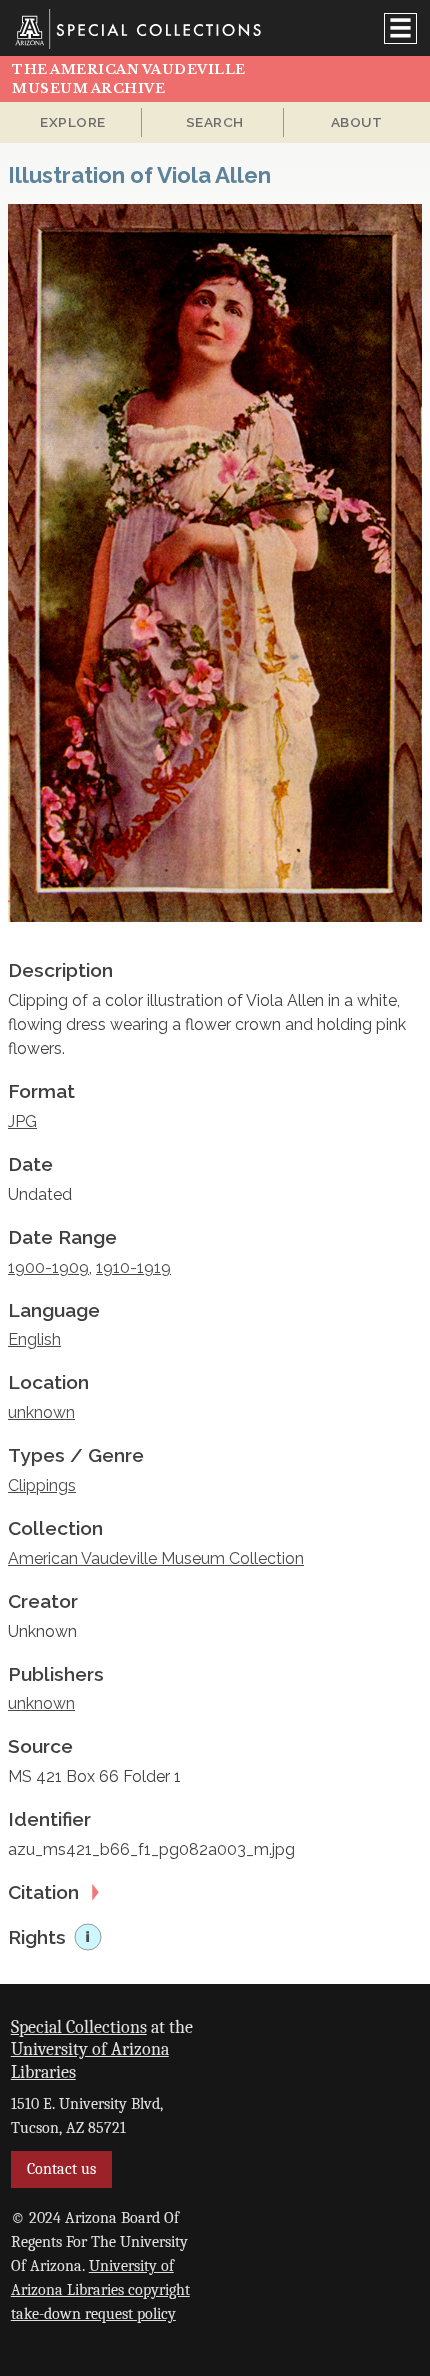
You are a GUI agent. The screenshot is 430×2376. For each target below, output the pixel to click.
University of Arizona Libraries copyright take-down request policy (100, 2290)
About (357, 122)
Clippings (42, 1485)
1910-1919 (133, 1267)
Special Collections (79, 2027)
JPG (22, 1121)
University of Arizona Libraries (90, 2060)
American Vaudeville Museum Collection (156, 1558)
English (34, 1339)
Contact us (61, 2169)
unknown (41, 1412)
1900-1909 (48, 1267)
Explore (73, 122)
